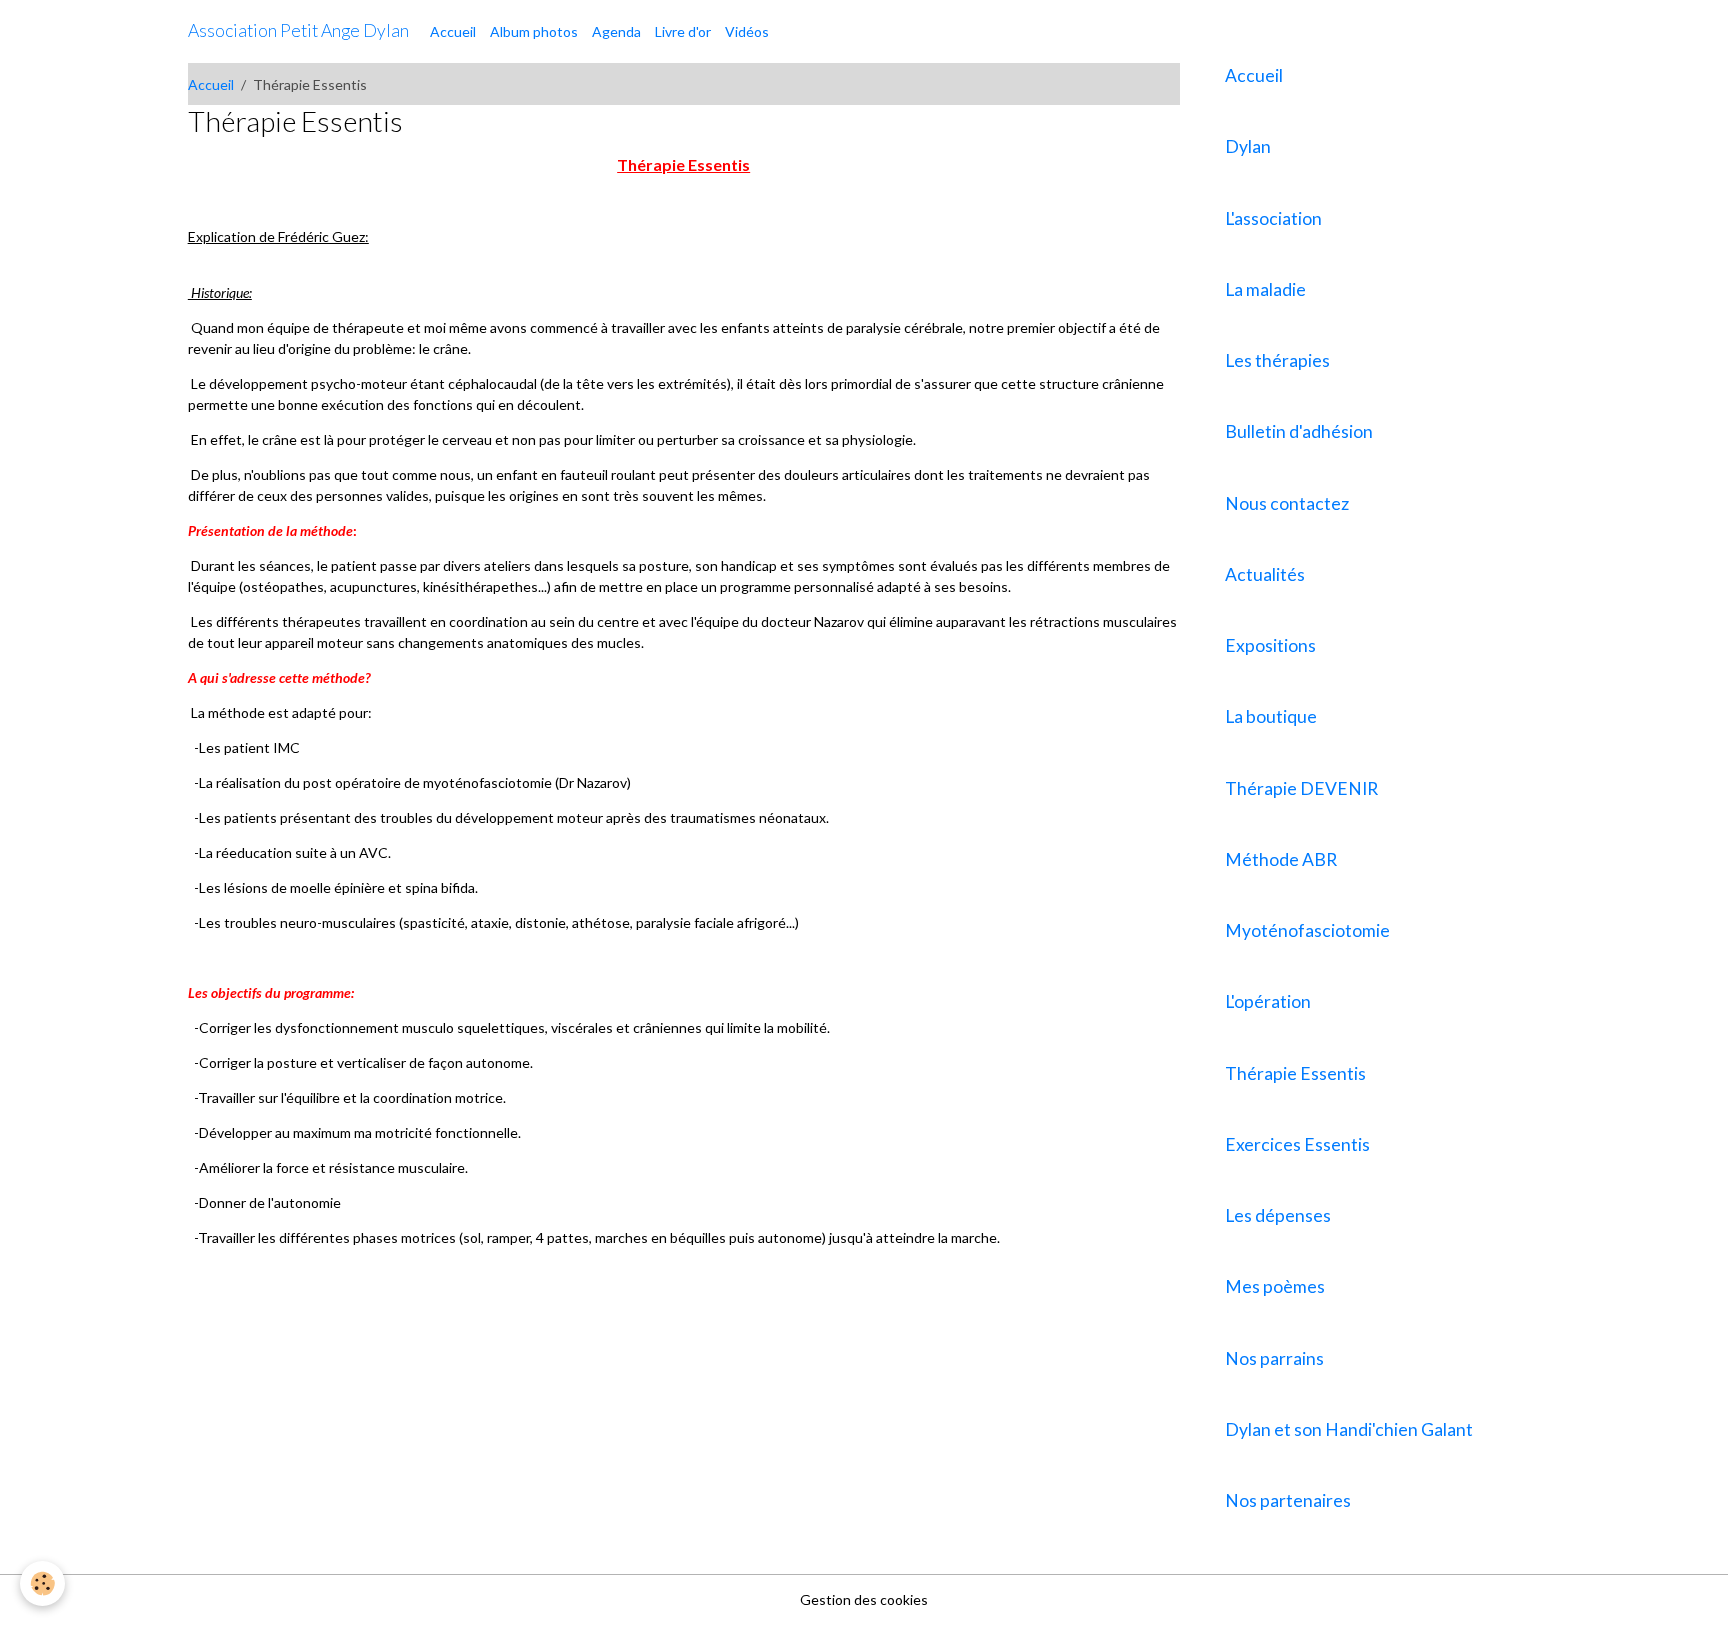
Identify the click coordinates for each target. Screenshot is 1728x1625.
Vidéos (747, 31)
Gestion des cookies (864, 1599)
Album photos (534, 31)
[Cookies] (42, 1583)
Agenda (616, 31)
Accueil (453, 31)
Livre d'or (683, 31)
